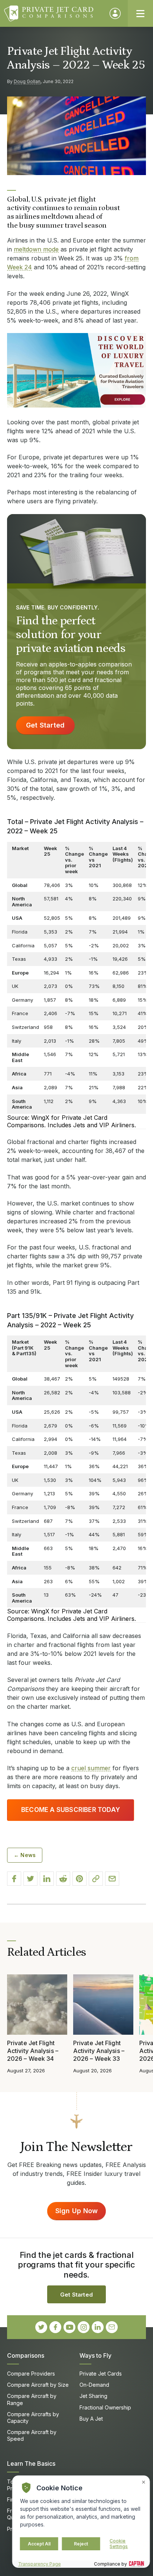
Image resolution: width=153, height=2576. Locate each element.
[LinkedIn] (98, 2327)
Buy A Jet (91, 2419)
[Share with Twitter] (30, 1879)
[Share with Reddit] (63, 1879)
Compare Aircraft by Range (32, 2399)
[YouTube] (69, 2327)
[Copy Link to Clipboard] (96, 1879)
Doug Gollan (27, 81)
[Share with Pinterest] (79, 1879)
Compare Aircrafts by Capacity (33, 2417)
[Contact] (112, 2327)
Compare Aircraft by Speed (32, 2435)
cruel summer (91, 1768)
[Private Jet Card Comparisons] (53, 13)
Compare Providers (31, 2374)
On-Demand (94, 2385)
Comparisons (26, 2355)
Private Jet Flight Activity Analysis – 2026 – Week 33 (99, 2051)
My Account (115, 13)
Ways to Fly (95, 2355)
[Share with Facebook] (14, 1879)
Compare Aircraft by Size (38, 2385)
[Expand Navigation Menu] (140, 13)
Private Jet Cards (101, 2374)
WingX (40, 1118)
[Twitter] (41, 2327)
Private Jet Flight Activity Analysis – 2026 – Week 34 (33, 2051)
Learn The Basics (31, 2463)
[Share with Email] (112, 1879)
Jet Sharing (93, 2396)
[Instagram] (84, 2327)
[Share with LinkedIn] (47, 1879)
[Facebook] (55, 2327)
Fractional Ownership (105, 2407)
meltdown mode (36, 249)
